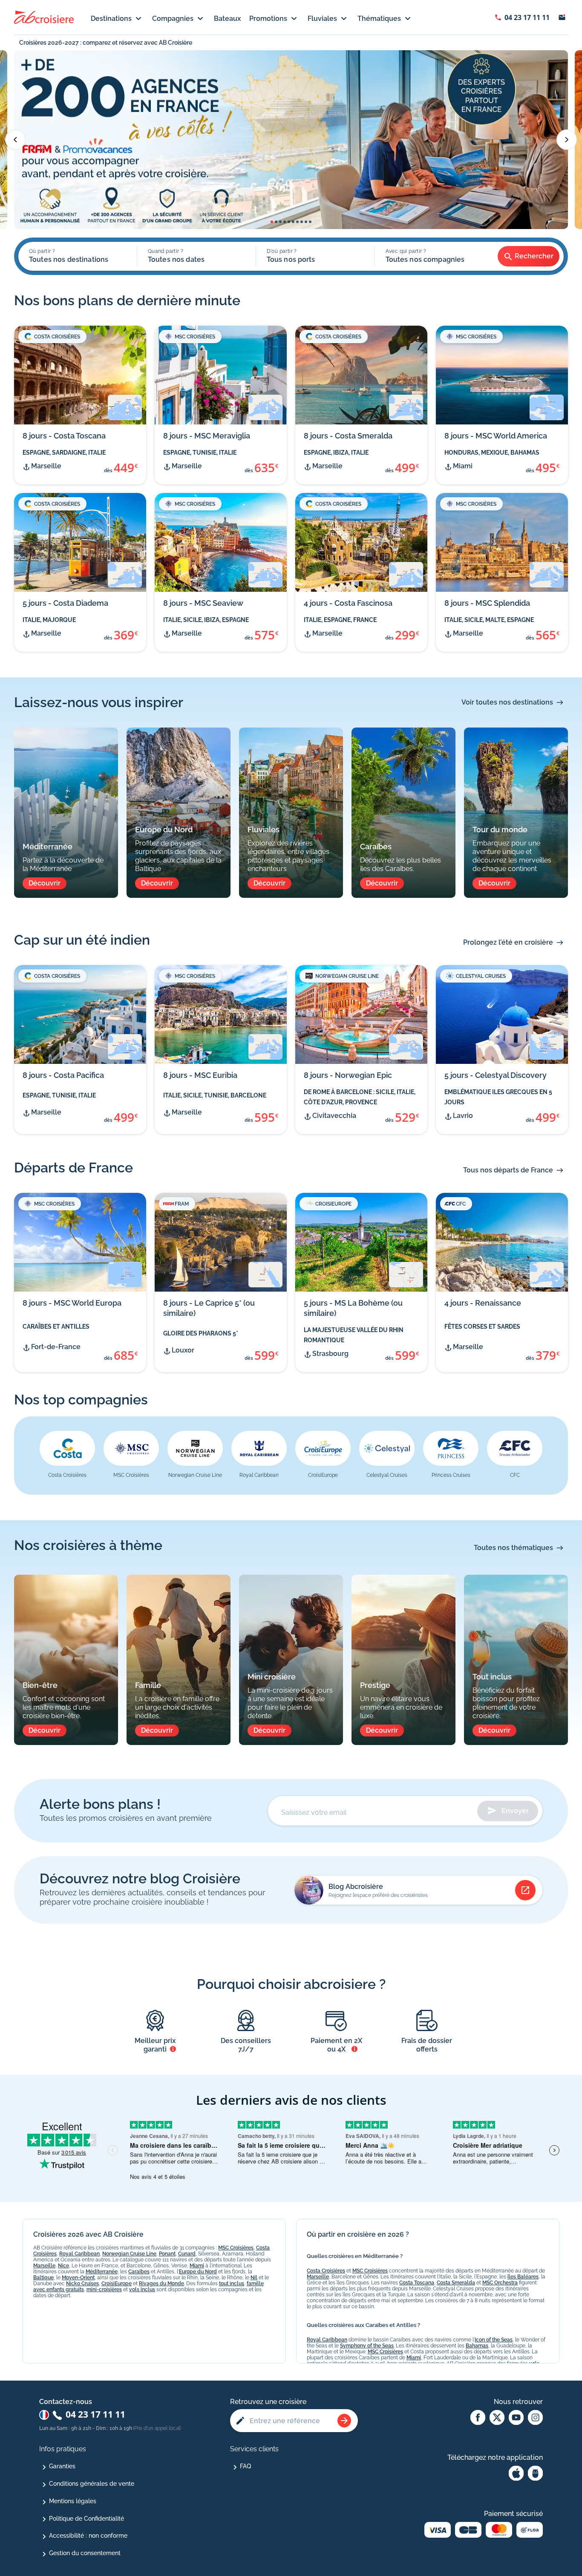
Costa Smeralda (456, 2283)
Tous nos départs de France (508, 1170)
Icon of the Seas (494, 2340)
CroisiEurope (117, 2284)
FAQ (245, 2466)
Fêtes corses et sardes (482, 1327)
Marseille (44, 2266)
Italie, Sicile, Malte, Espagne (489, 620)
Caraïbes (139, 2272)
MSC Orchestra (500, 2283)
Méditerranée (102, 2272)
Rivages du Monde (161, 2284)
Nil (254, 2278)
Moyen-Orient (78, 2278)
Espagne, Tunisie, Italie (200, 453)
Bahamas (477, 2346)
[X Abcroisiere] (497, 2418)
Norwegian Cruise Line (129, 2254)
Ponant (167, 2254)
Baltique (43, 2278)
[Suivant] (567, 140)
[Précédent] (15, 140)
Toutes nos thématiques (513, 1548)
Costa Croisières (326, 2271)
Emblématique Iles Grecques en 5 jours (498, 1097)
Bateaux (227, 19)
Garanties (62, 2466)
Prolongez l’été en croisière (508, 942)
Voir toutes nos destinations (507, 702)
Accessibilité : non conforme (88, 2536)
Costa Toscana (417, 2283)
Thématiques (379, 19)
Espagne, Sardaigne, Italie (64, 453)
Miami (197, 2266)
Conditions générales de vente (92, 2484)
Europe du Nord (198, 2272)
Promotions (268, 19)
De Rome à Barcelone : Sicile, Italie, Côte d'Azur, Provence (360, 1097)
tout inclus (232, 2284)
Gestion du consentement (85, 2553)
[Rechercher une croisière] (344, 2421)
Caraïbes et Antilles (56, 1327)
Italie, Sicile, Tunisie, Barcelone (215, 1095)
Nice (63, 2266)
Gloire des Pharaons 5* (201, 1333)
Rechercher (534, 256)
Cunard (187, 2254)
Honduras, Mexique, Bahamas (492, 453)
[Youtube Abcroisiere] (516, 2418)
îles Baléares (523, 2277)
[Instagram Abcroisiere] (535, 2418)
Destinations (111, 19)
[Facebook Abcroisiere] (478, 2418)
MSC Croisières (236, 2248)
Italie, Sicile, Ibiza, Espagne (206, 620)
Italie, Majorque (49, 620)
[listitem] (67, 1456)
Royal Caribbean (79, 2254)
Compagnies (173, 19)
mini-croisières (104, 2289)
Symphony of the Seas (367, 2346)
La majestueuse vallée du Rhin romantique (354, 1335)
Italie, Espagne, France (340, 620)
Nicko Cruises (82, 2284)
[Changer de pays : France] (44, 2415)
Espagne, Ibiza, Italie (336, 453)
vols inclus (142, 2289)
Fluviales (322, 19)
